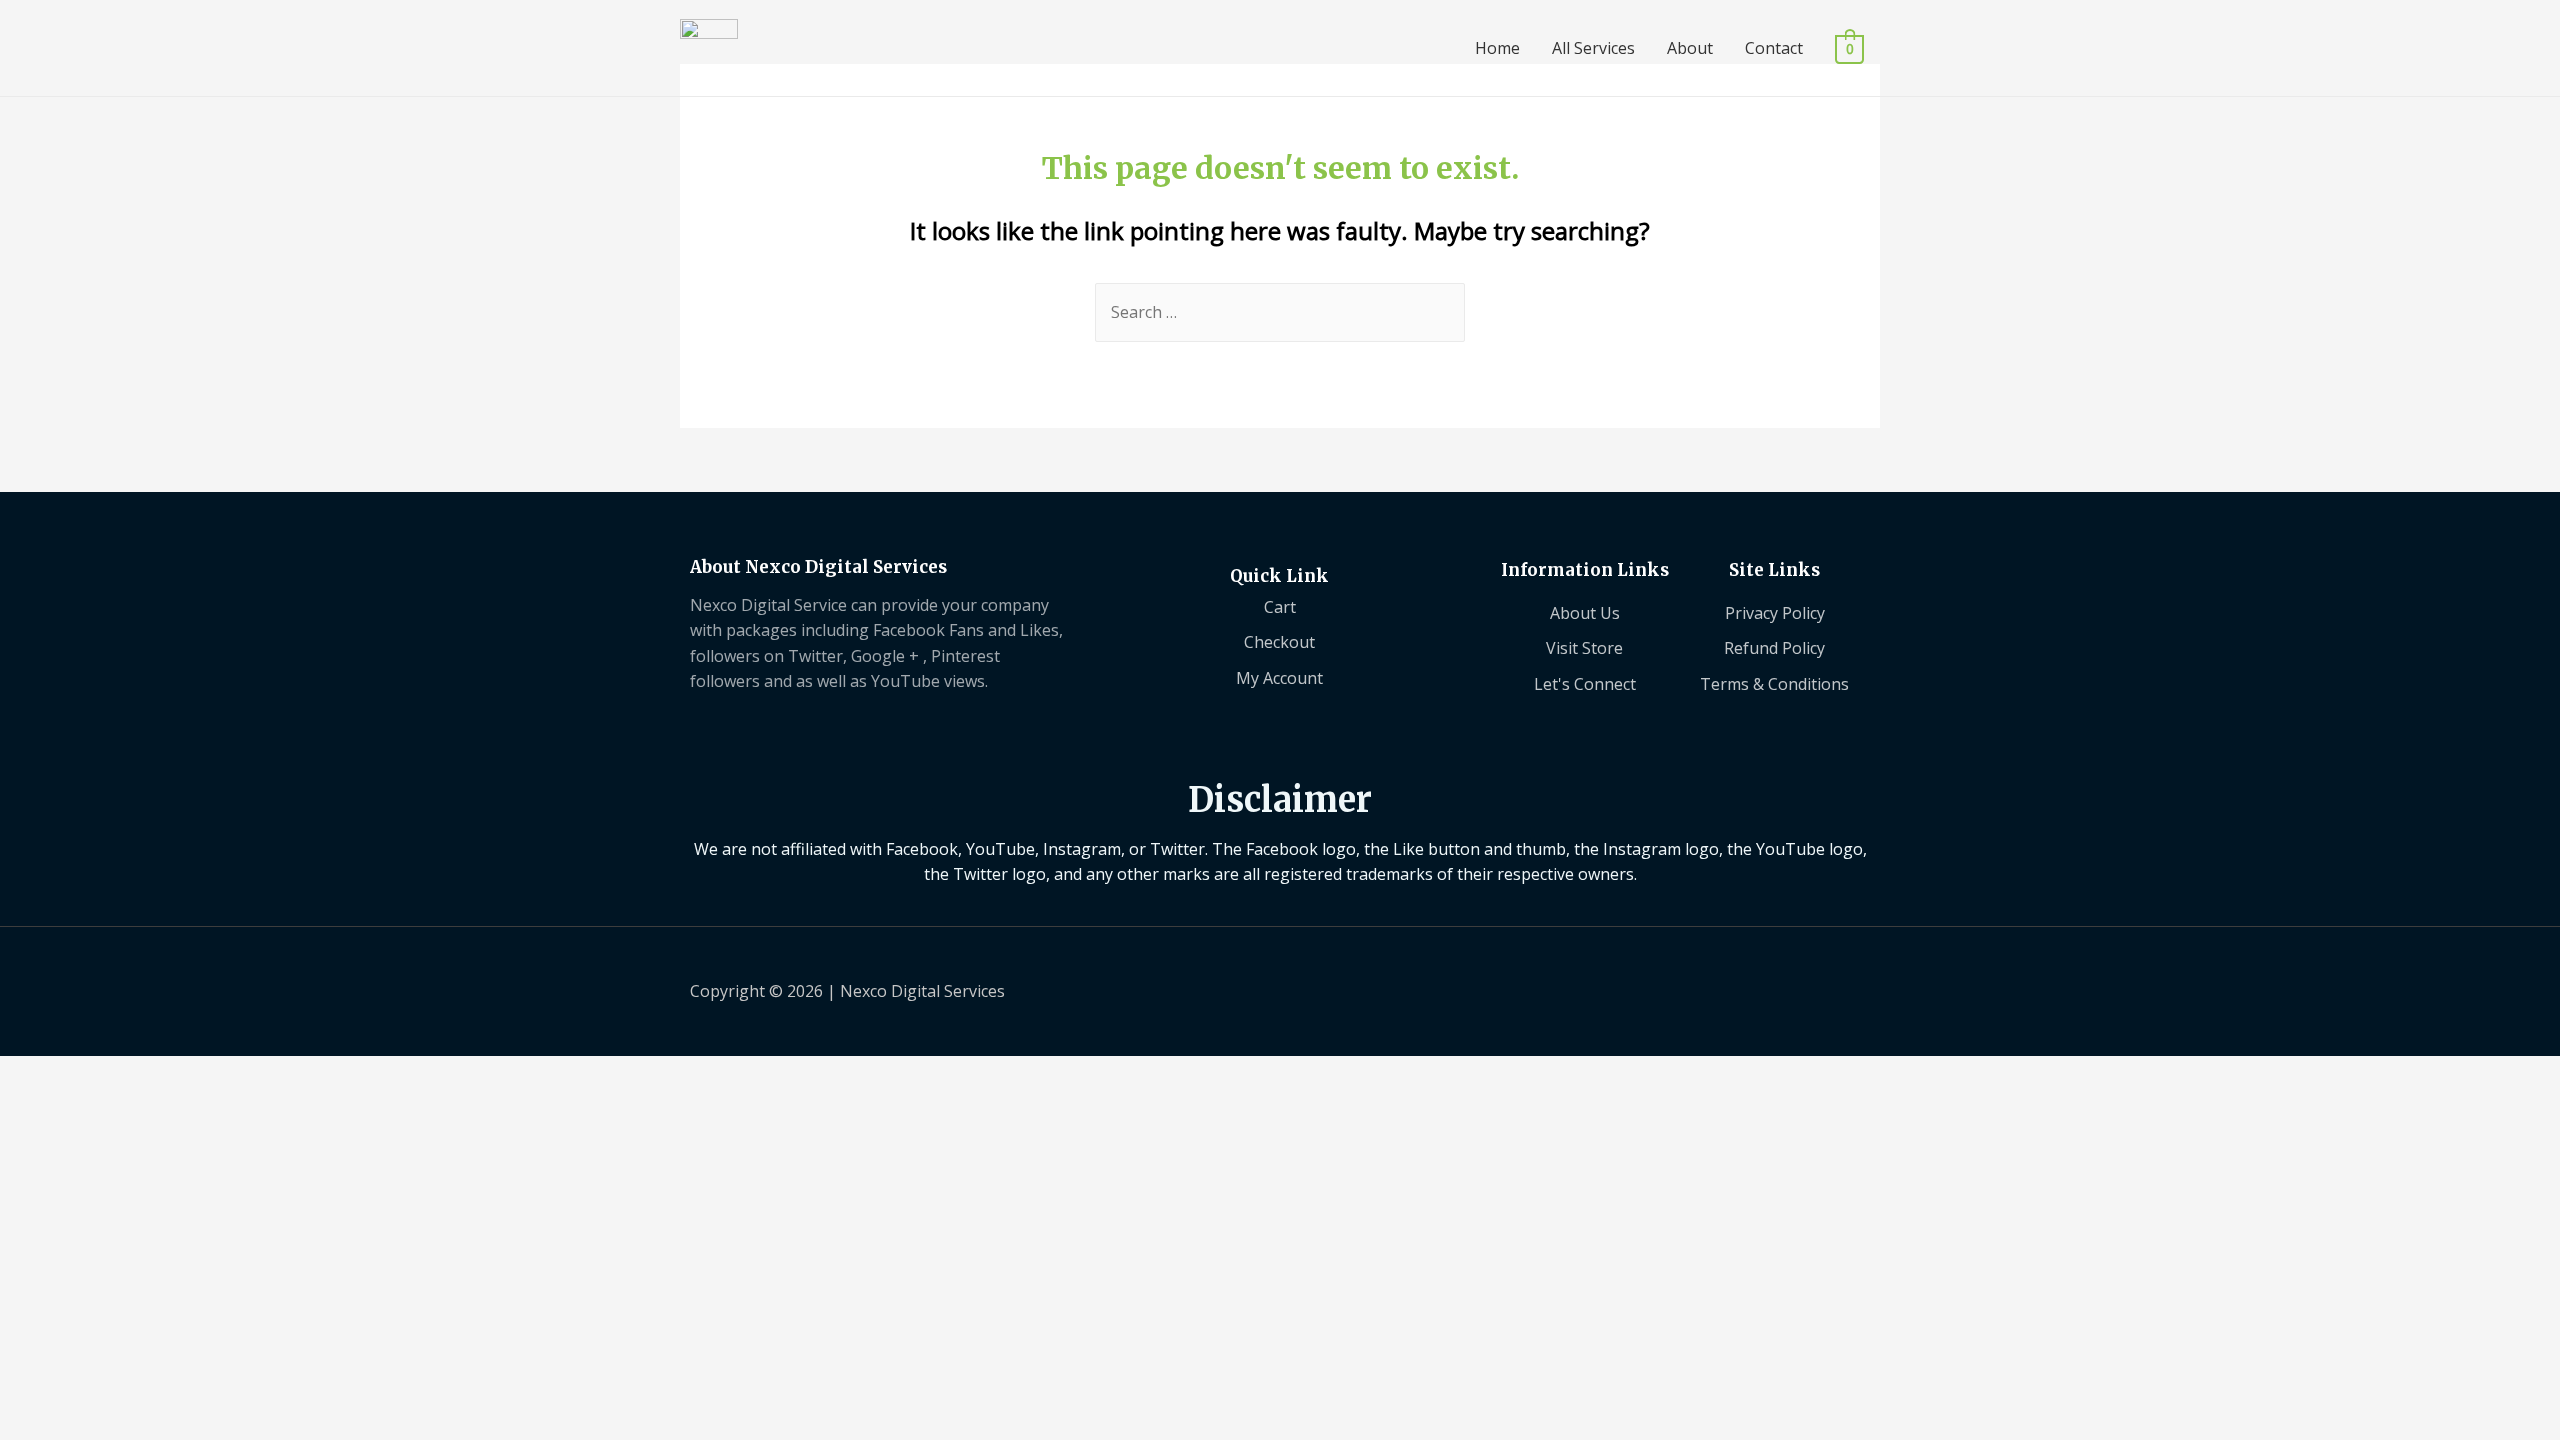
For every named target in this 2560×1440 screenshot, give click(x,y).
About (1690, 48)
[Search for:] (1280, 312)
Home (1497, 48)
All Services (1593, 48)
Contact (1774, 48)
